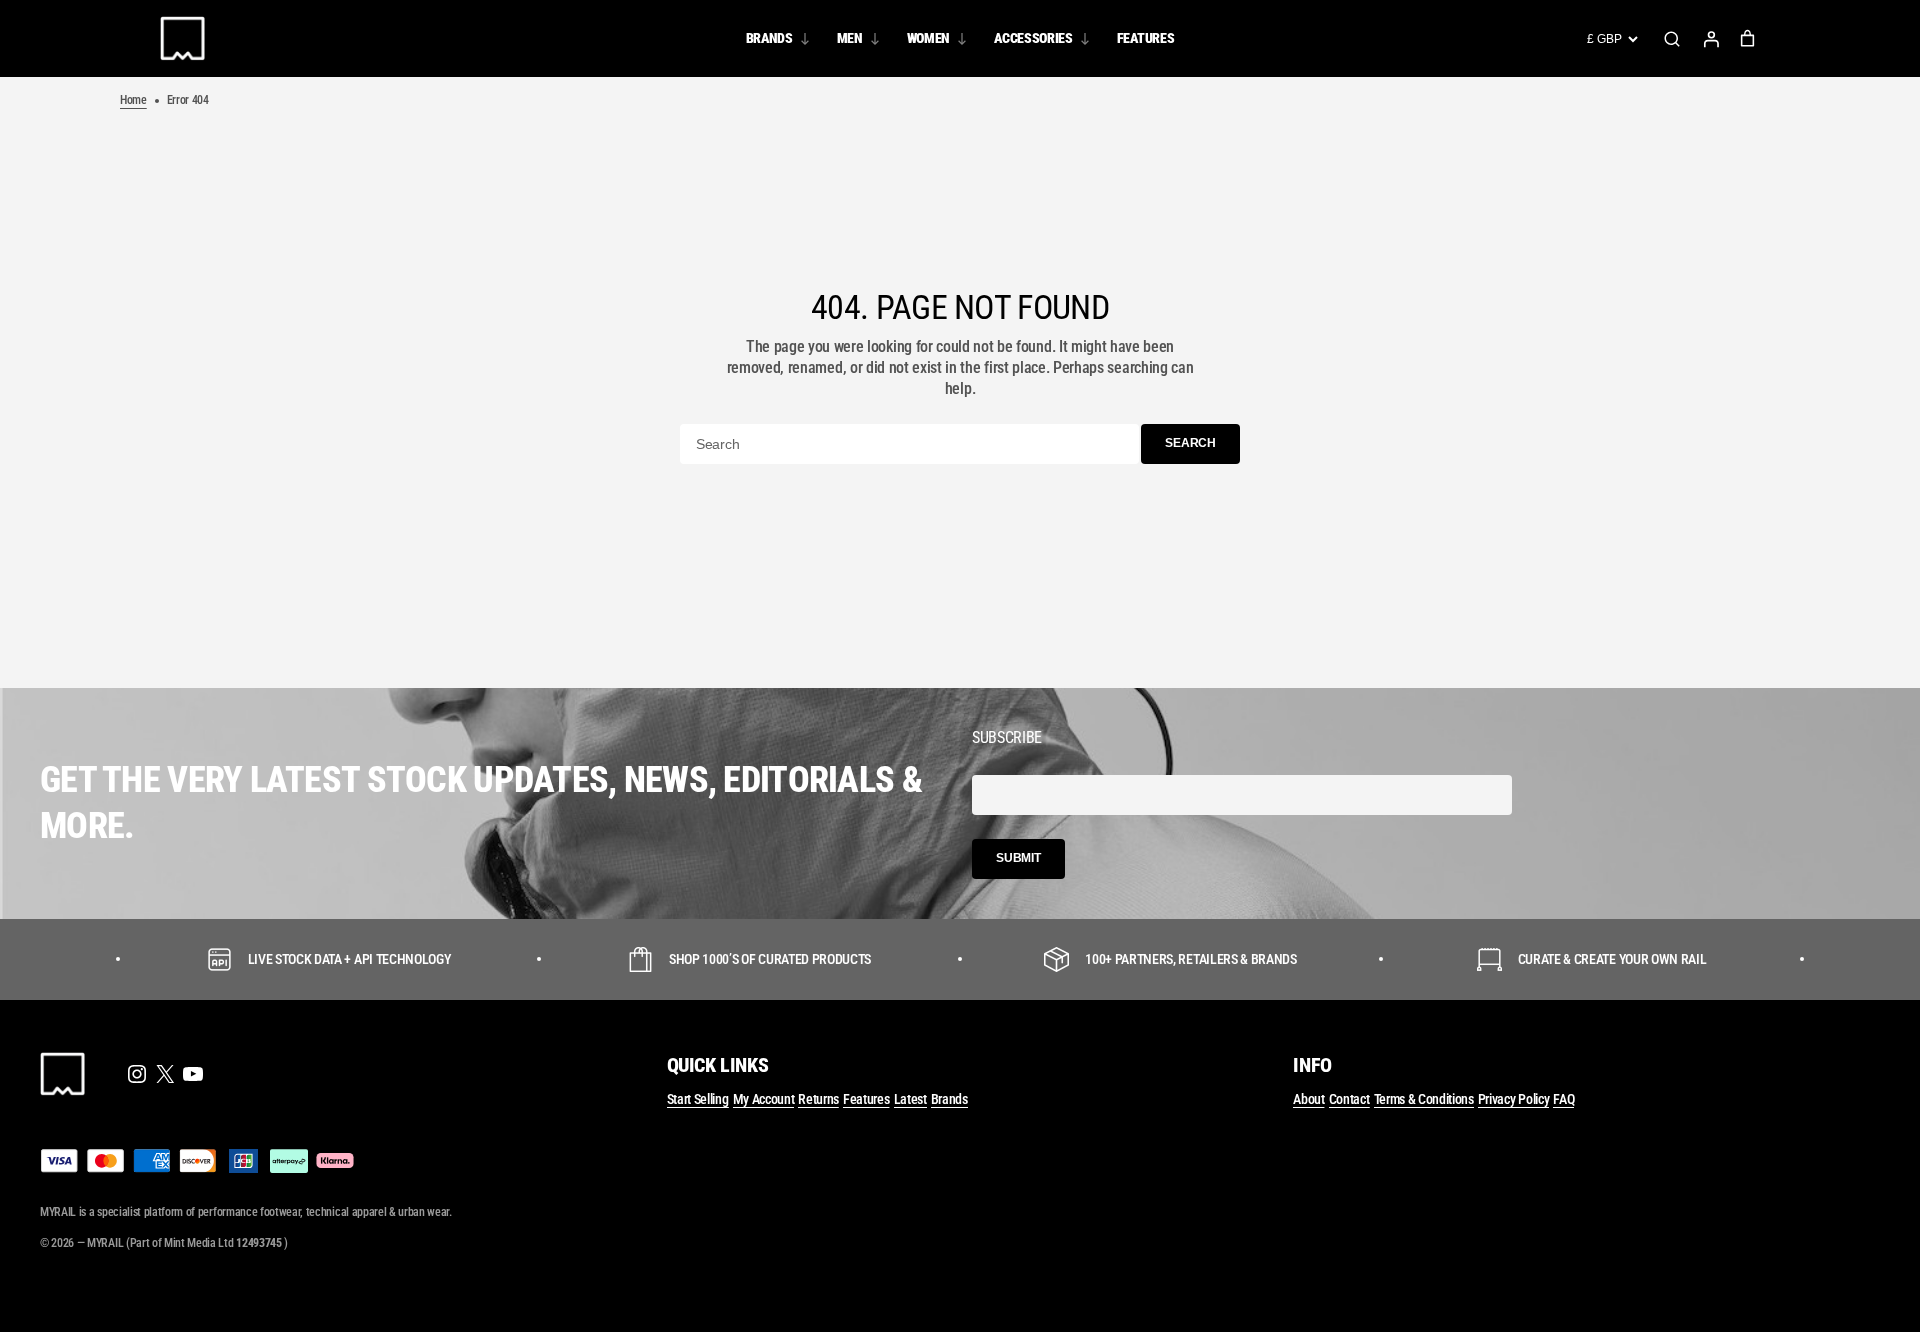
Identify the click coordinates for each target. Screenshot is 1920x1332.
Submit (1018, 858)
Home (133, 100)
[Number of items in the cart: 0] (1747, 38)
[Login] (1711, 39)
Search (1672, 39)
